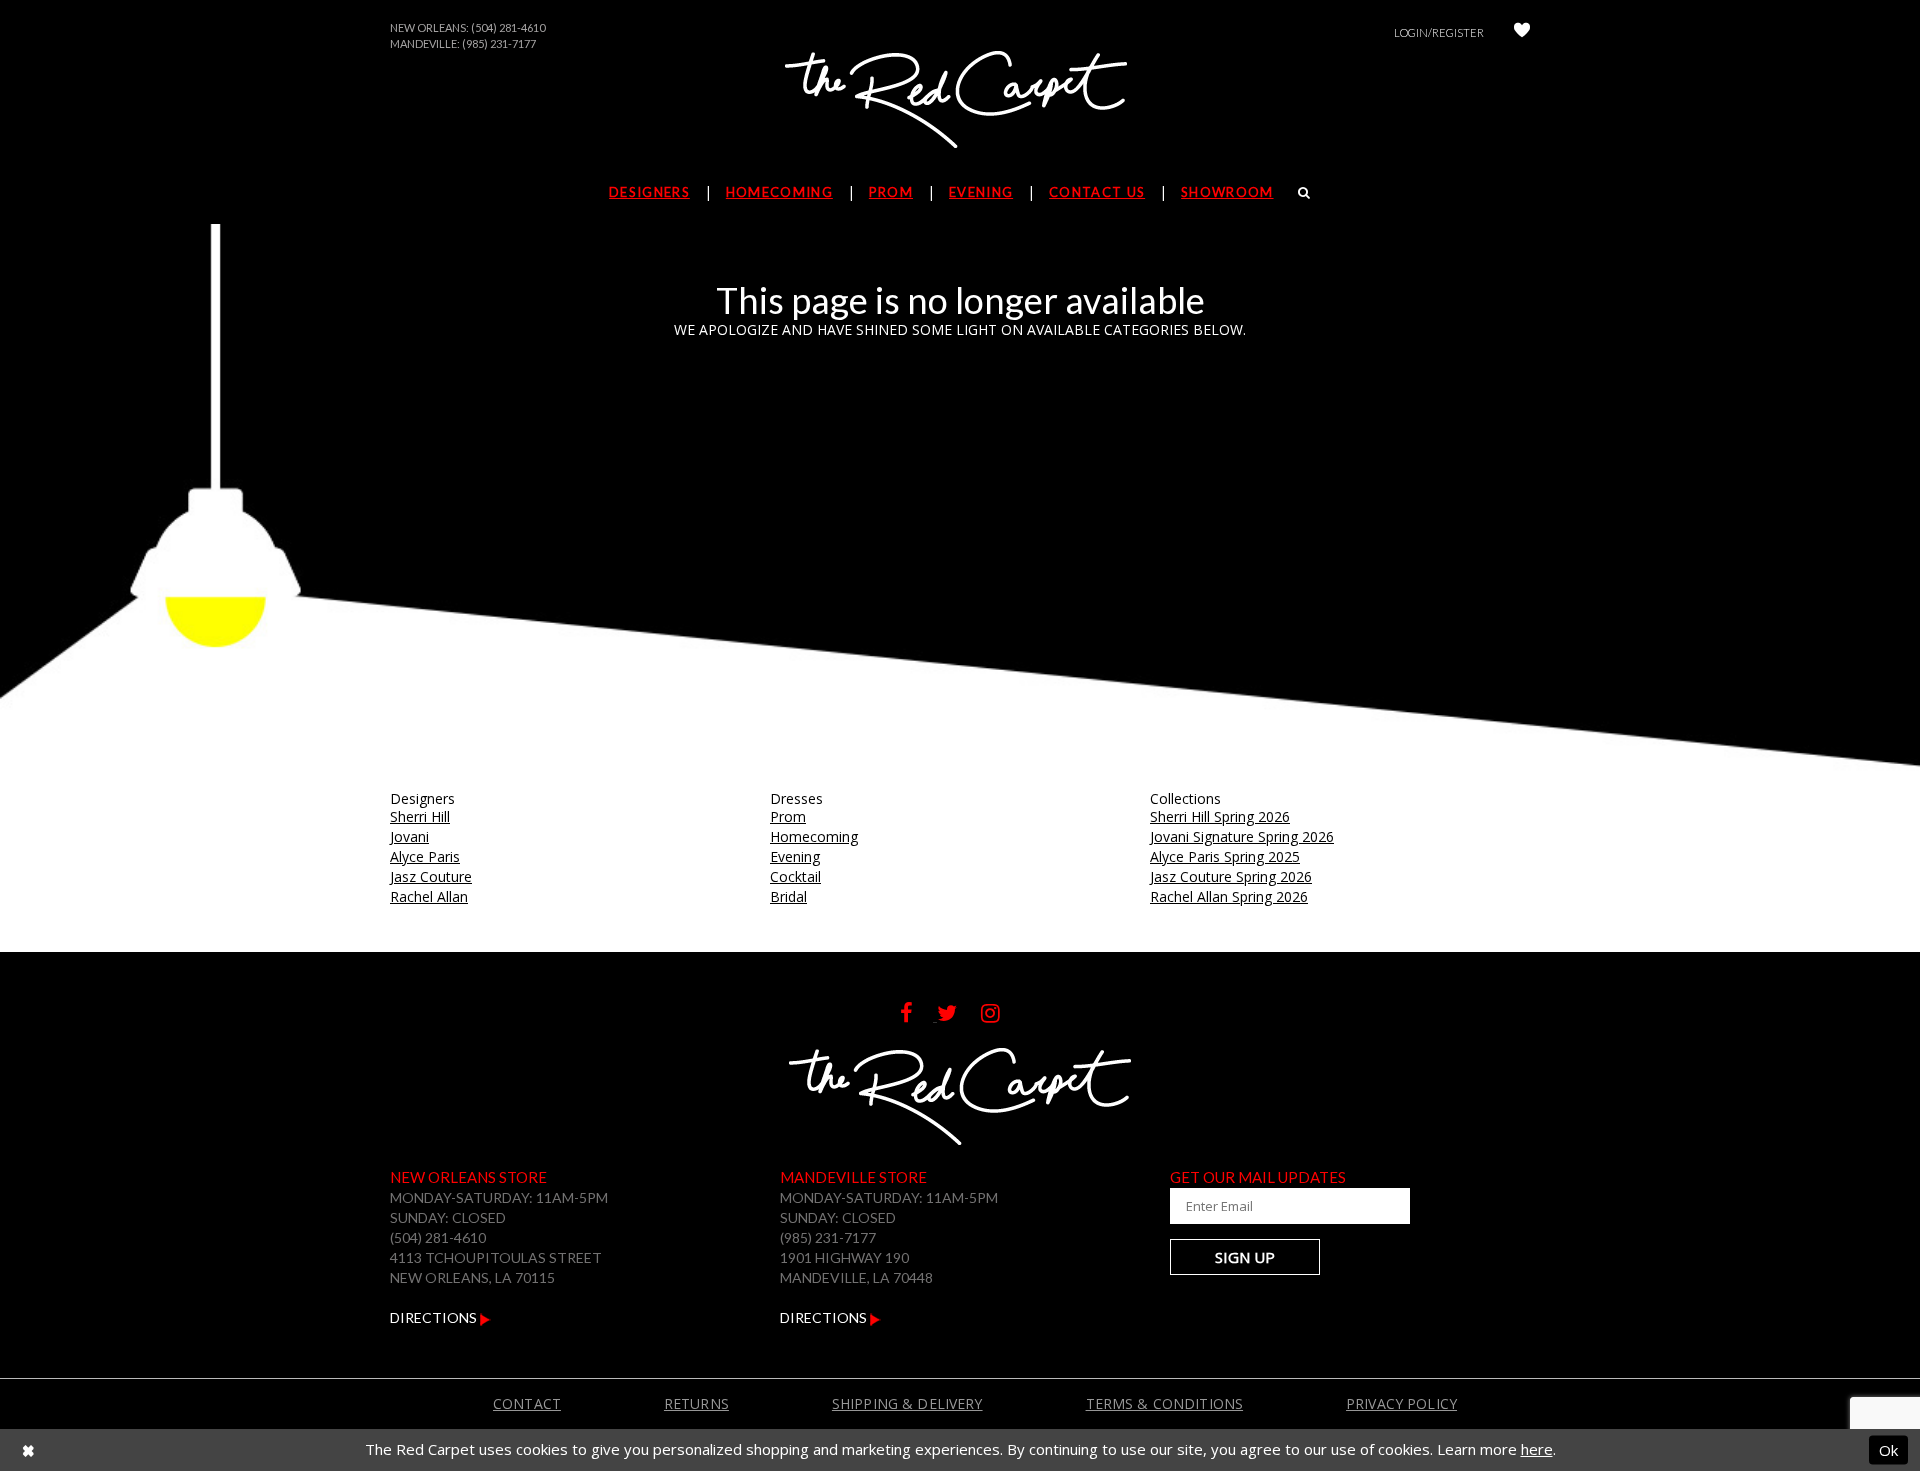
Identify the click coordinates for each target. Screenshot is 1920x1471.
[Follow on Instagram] (1000, 1015)
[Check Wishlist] (1522, 32)
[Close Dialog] (28, 1449)
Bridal (788, 896)
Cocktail (795, 876)
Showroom (1227, 192)
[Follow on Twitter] (959, 1015)
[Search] (1304, 192)
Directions (435, 1317)
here (1537, 1449)
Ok (1888, 1449)
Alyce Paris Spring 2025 (1225, 856)
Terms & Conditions (1165, 1403)
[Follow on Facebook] (918, 1015)
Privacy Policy (1401, 1403)
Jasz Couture (431, 876)
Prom (788, 816)
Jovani (409, 836)
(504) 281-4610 (508, 27)
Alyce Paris (425, 856)
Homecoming (814, 836)
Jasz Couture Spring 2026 (1231, 876)
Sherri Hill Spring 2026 (1220, 816)
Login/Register (1439, 32)
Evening (795, 856)
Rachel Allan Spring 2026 (1229, 896)
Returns (696, 1403)
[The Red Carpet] (960, 101)
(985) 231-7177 (499, 43)
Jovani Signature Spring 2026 (1242, 836)
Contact (527, 1403)
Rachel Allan (429, 896)
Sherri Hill (420, 816)
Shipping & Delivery (907, 1403)
